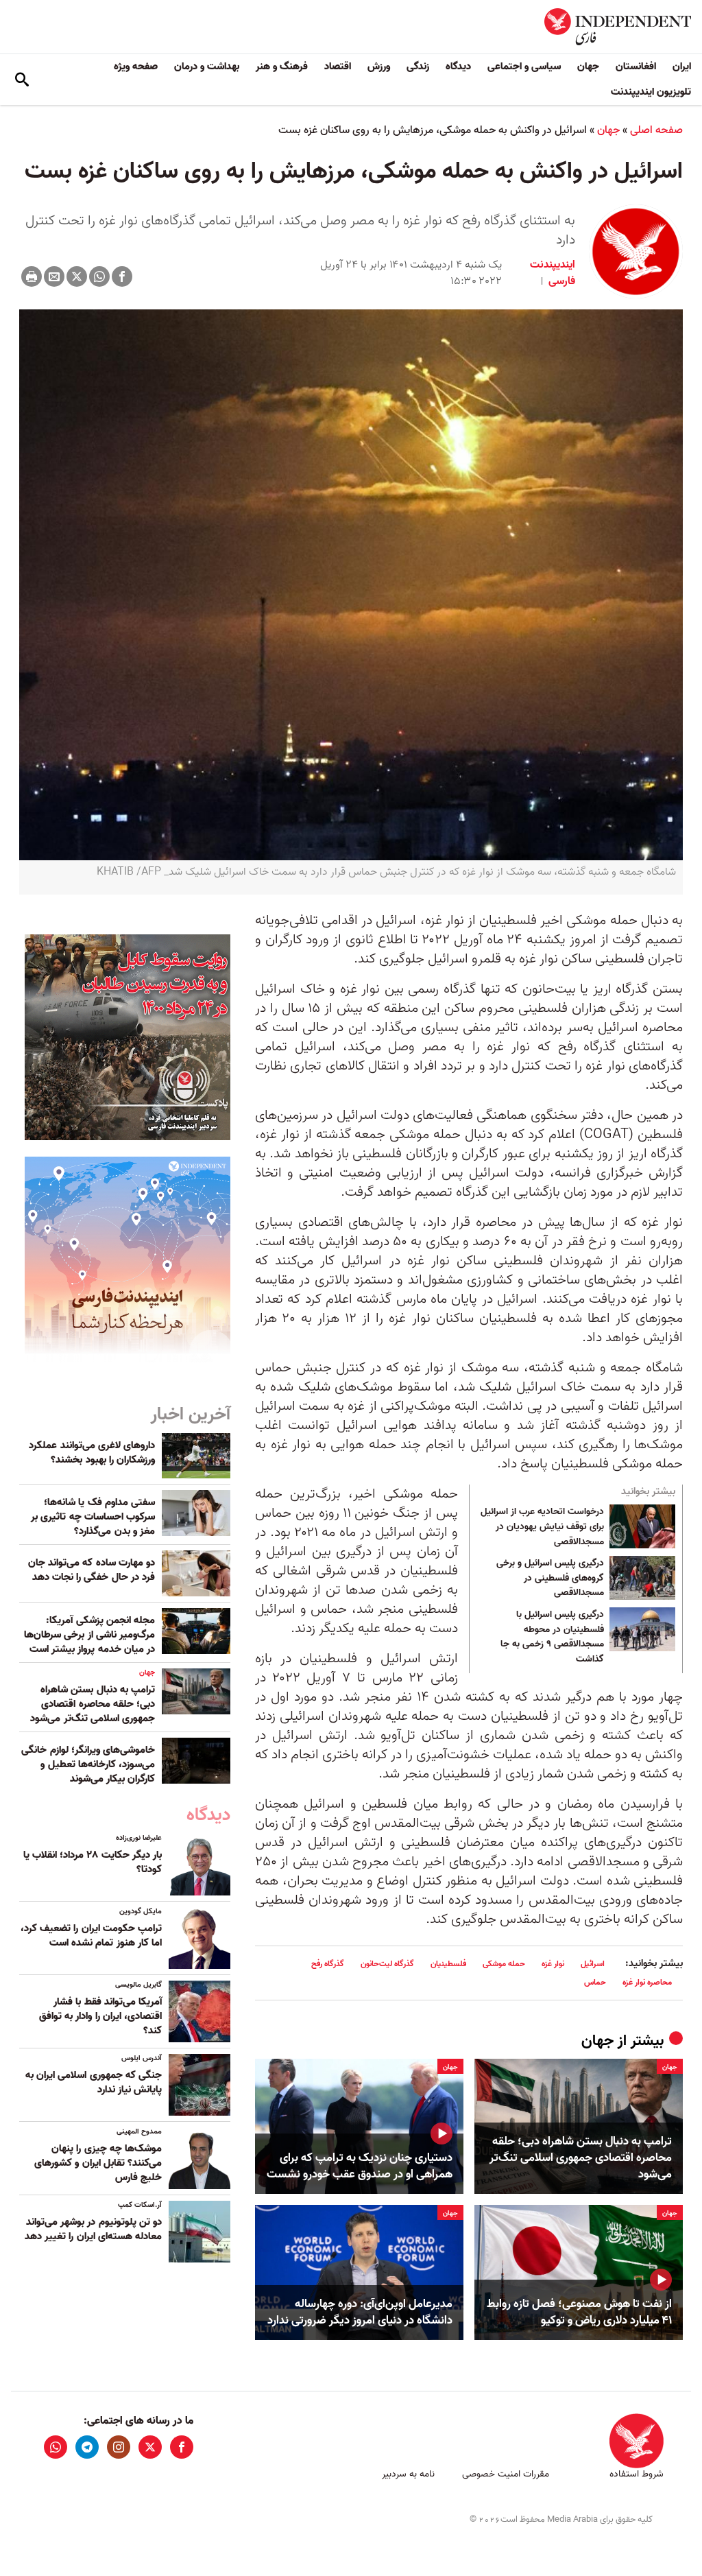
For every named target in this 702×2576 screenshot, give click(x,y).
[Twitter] (77, 276)
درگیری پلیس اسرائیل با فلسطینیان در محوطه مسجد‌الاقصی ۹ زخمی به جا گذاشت (552, 1637)
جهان (588, 67)
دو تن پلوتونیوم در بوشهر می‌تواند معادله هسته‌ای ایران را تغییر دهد (93, 2229)
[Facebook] (122, 276)
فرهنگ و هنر (282, 67)
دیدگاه (458, 67)
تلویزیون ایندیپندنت (651, 92)
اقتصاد (338, 67)
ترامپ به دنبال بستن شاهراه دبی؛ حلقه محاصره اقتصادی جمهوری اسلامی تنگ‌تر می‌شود (581, 2158)
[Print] (32, 276)
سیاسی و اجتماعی (524, 67)
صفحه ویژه (136, 67)
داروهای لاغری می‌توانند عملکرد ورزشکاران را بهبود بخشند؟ (92, 1453)
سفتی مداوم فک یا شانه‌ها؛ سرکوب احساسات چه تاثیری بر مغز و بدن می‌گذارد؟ (93, 1517)
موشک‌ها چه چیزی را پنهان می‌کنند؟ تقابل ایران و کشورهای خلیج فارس (98, 2163)
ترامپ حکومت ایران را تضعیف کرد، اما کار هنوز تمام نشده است (91, 1936)
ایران (682, 67)
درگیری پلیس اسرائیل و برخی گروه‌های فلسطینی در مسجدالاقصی (550, 1578)
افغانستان (636, 67)
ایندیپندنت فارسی (553, 273)
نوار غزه (553, 1964)
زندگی (418, 67)
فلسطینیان (448, 1964)
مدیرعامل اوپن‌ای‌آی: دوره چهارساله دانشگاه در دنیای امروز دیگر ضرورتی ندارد (360, 2313)
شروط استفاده (637, 2474)
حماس (595, 1982)
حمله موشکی (504, 1964)
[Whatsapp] (99, 276)
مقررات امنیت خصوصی (506, 2474)
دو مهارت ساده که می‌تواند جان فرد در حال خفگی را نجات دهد (92, 1570)
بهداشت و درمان (207, 67)
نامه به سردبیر (408, 2474)
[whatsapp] (56, 2447)
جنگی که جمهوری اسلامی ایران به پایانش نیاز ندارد (94, 2082)
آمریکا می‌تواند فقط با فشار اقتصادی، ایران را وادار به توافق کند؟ (100, 2016)
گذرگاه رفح (328, 1964)
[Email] (54, 276)
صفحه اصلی (656, 130)
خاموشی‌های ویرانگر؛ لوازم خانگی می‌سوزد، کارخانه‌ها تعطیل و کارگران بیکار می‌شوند (88, 1764)
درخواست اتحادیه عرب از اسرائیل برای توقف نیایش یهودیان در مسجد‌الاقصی (542, 1527)
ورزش (379, 67)
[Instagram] (119, 2447)
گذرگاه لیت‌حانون (387, 1964)
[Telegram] (87, 2447)
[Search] (22, 80)
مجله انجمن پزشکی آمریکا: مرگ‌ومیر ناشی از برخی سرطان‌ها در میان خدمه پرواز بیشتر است (89, 1635)
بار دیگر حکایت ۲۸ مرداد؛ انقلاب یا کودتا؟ (93, 1862)
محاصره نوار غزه (647, 1982)
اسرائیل (593, 1964)
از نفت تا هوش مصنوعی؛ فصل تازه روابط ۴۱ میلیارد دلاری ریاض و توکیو (579, 2313)
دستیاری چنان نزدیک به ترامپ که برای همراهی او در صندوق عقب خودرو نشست (360, 2166)
